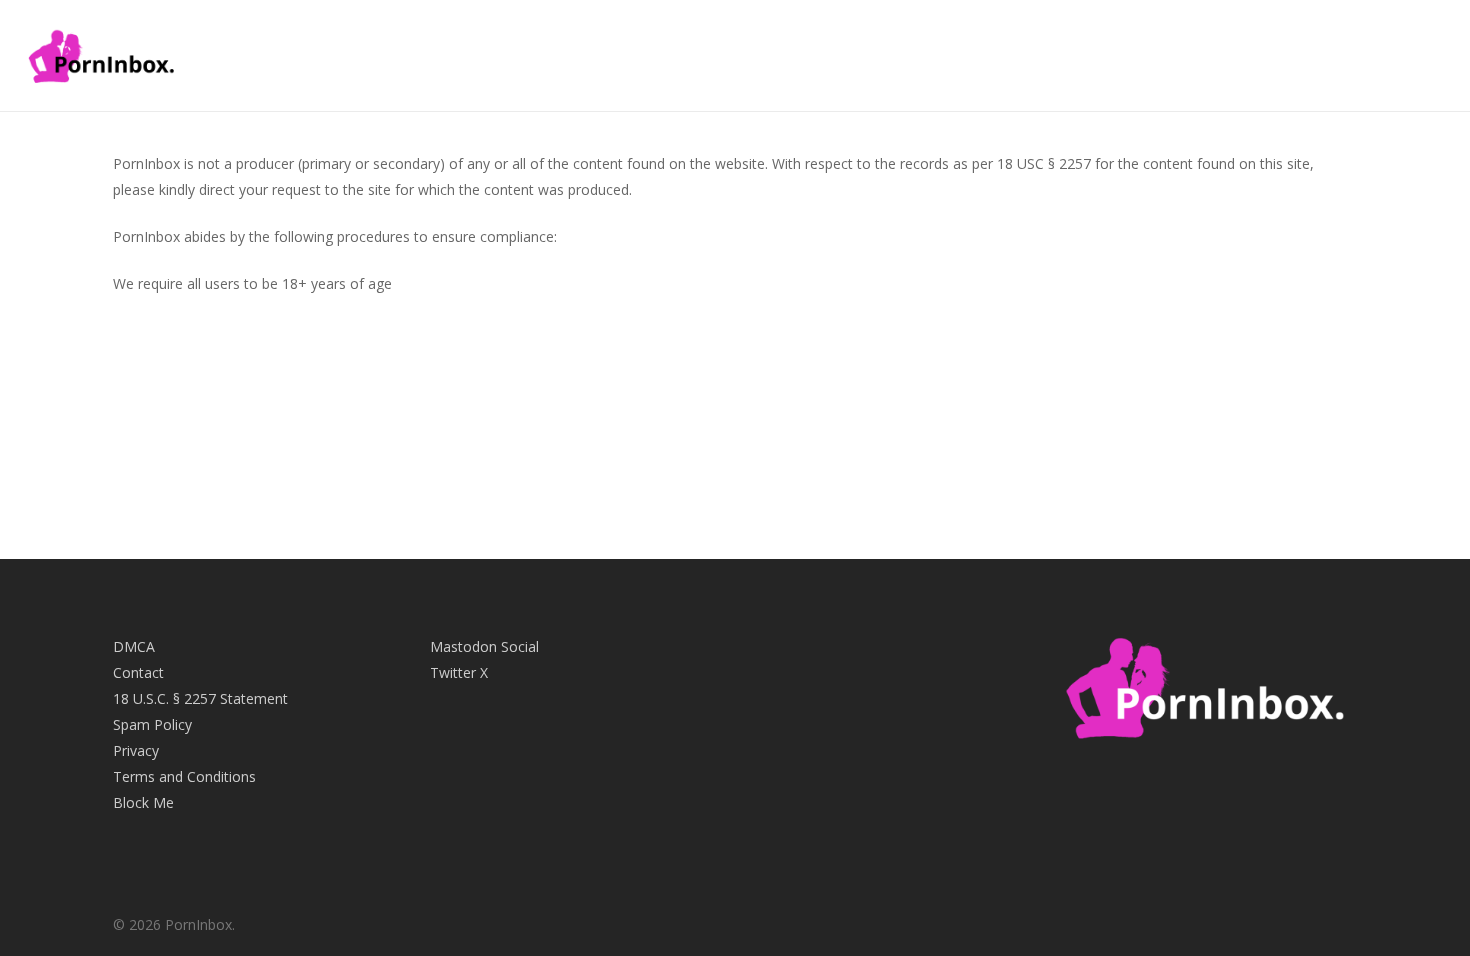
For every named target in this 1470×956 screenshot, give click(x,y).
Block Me (143, 802)
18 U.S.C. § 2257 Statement (200, 698)
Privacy (136, 750)
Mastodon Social (484, 646)
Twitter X (459, 672)
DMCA (134, 646)
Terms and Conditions (184, 776)
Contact (138, 672)
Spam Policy (152, 724)
